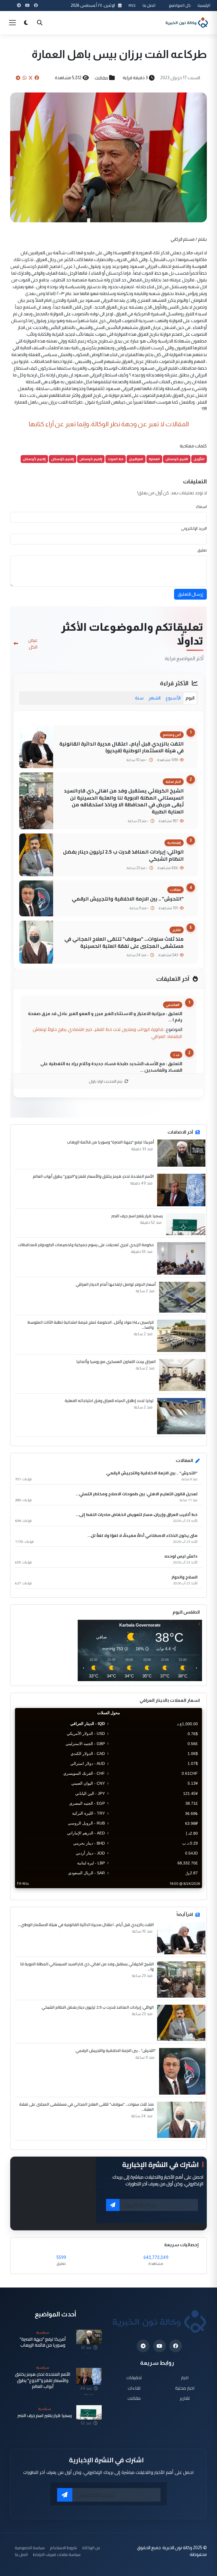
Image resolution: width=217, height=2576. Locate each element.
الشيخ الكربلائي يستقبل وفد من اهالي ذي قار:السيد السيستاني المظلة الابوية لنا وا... (87, 1967)
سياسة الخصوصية (30, 2548)
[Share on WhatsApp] (25, 78)
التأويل (199, 459)
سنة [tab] (139, 698)
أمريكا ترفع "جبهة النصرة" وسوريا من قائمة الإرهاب (110, 1142)
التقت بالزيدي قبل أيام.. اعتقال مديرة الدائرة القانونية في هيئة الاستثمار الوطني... (86, 1925)
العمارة (154, 459)
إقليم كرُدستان (63, 459)
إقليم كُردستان (34, 459)
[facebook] (176, 2346)
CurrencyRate (189, 1892)
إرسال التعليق (190, 594)
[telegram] (143, 2346)
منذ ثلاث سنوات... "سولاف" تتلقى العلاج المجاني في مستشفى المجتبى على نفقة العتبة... (86, 2107)
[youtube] (160, 2346)
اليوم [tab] (190, 698)
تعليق (202, 550)
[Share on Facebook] (37, 78)
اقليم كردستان (177, 459)
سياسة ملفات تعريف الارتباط (57, 2554)
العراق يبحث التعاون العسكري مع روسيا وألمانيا (116, 1362)
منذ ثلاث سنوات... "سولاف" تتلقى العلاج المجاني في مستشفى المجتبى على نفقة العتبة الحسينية (124, 942)
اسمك (201, 507)
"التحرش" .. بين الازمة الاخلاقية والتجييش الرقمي (128, 899)
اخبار (185, 2377)
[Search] (40, 23)
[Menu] (12, 23)
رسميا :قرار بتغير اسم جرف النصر (137, 1216)
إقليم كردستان (91, 459)
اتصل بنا (149, 5)
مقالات (101, 78)
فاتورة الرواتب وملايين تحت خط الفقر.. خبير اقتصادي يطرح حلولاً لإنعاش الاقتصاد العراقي (108, 1033)
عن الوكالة (91, 2548)
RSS (132, 5)
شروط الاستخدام (63, 2548)
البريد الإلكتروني (194, 528)
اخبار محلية (185, 2388)
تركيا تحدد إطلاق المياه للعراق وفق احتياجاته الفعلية (109, 1401)
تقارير (185, 2398)
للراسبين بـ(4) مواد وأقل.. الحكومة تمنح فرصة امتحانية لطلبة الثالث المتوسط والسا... (91, 1325)
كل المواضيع (180, 5)
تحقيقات (134, 2377)
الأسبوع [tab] (173, 698)
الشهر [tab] (155, 698)
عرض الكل (33, 643)
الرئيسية (204, 5)
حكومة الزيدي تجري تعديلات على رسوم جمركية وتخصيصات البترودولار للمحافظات (86, 1245)
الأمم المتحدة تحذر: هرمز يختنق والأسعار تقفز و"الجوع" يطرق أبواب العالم (93, 1176)
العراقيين (136, 459)
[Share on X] (31, 78)
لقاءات (134, 2388)
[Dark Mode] (26, 23)
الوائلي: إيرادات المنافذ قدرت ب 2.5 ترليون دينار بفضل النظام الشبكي (123, 855)
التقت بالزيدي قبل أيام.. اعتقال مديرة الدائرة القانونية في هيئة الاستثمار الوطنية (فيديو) (121, 747)
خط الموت (116, 459)
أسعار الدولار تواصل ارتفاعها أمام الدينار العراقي (116, 1284)
